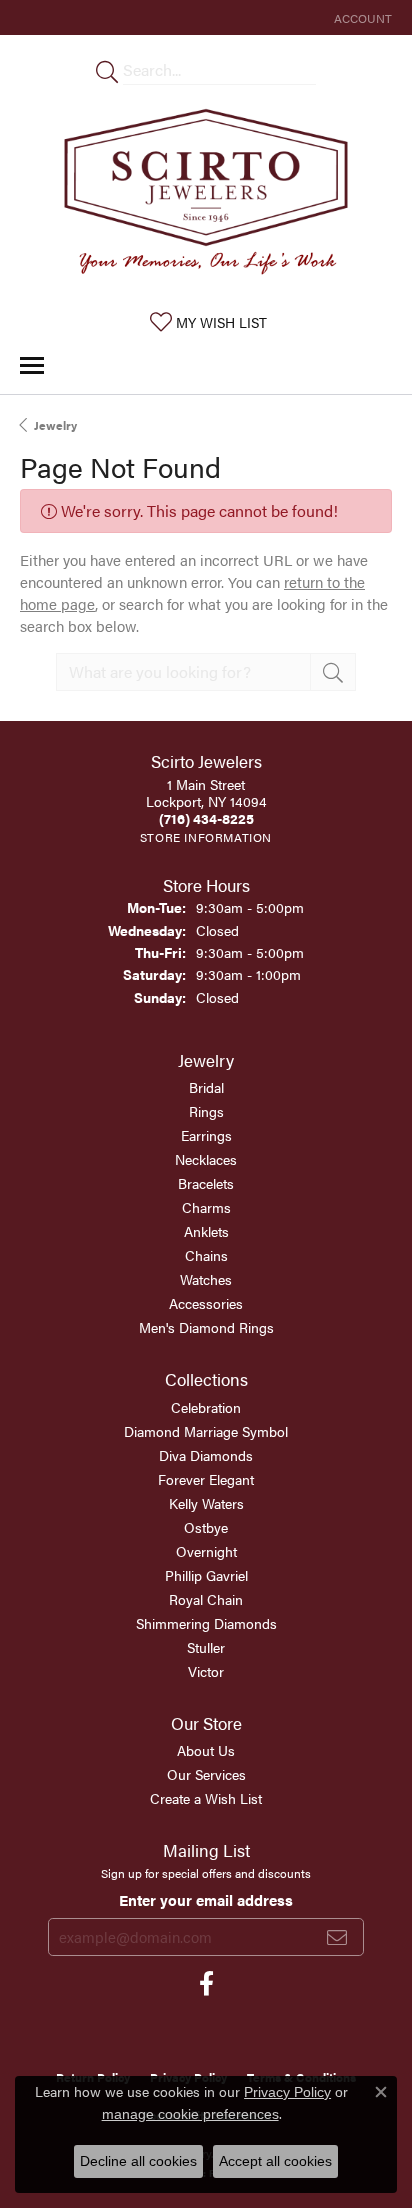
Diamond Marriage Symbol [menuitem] (206, 1431)
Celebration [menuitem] (206, 1407)
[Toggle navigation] (32, 365)
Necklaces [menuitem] (206, 1159)
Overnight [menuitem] (206, 1551)
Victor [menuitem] (206, 1671)
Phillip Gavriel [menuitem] (206, 1575)
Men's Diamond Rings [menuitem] (206, 1327)
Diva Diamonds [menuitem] (206, 1455)
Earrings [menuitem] (206, 1135)
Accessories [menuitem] (206, 1303)
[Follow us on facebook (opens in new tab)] (206, 1984)
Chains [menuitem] (206, 1255)
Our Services (206, 1774)
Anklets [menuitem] (206, 1231)
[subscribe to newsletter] (337, 1937)
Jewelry (55, 425)
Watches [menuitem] (206, 1279)
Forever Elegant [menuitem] (206, 1479)
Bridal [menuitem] (206, 1087)
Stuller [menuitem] (206, 1647)
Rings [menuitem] (206, 1111)
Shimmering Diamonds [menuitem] (206, 1623)
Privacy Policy (287, 2092)
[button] (361, 17)
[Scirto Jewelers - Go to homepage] (206, 196)
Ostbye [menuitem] (206, 1527)
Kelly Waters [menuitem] (206, 1503)
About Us (206, 1750)
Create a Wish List (206, 1798)
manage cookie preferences (190, 2114)
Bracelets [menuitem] (206, 1183)
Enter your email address (206, 1899)
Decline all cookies (138, 2161)
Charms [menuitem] (206, 1207)
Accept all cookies (275, 2161)
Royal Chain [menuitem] (206, 1599)
